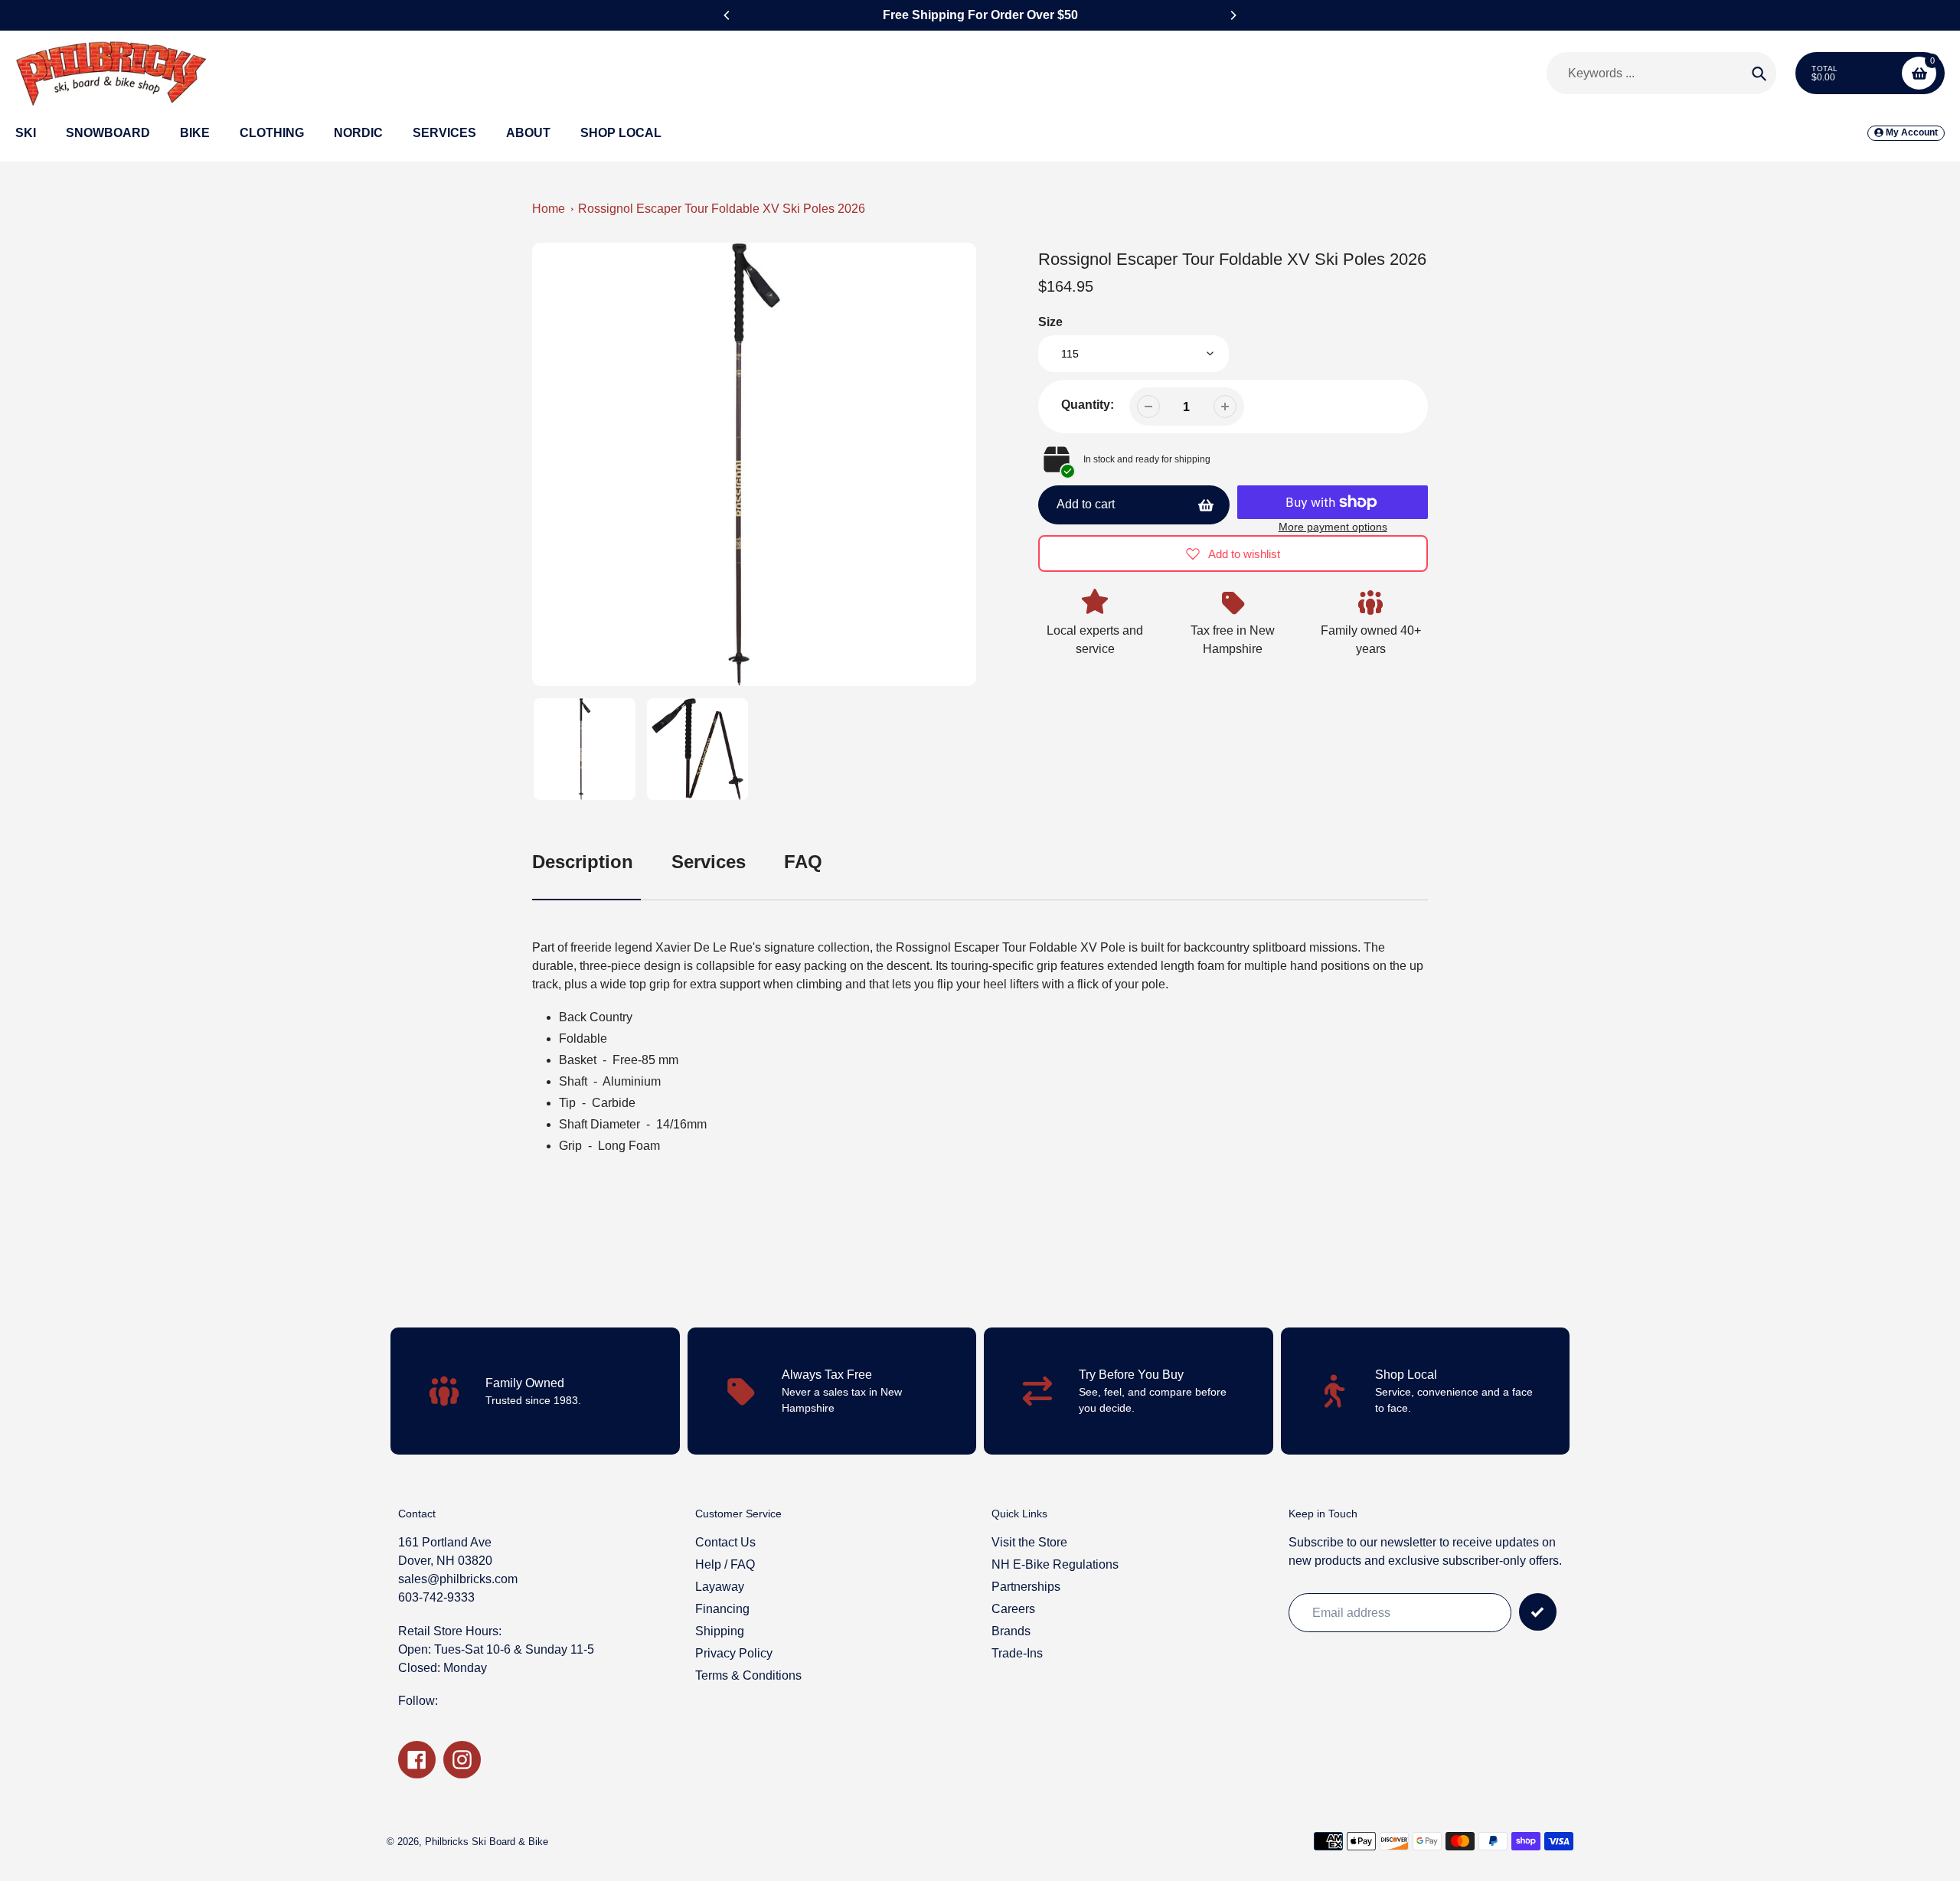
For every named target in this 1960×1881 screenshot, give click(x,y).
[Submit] (1538, 1612)
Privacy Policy (734, 1653)
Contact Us (725, 1542)
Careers (1013, 1609)
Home (549, 209)
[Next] (1233, 15)
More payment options (1333, 527)
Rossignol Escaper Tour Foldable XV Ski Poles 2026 (722, 209)
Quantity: (1088, 405)
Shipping (720, 1631)
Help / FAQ (725, 1564)
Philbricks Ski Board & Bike (487, 1842)
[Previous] (727, 15)
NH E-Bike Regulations (1055, 1564)
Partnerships (1026, 1587)
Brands (1011, 1631)
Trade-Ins (1017, 1653)
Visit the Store (1029, 1542)
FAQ (803, 862)
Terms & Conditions (748, 1675)
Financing (722, 1609)
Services (709, 862)
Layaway (720, 1587)
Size (1050, 322)
